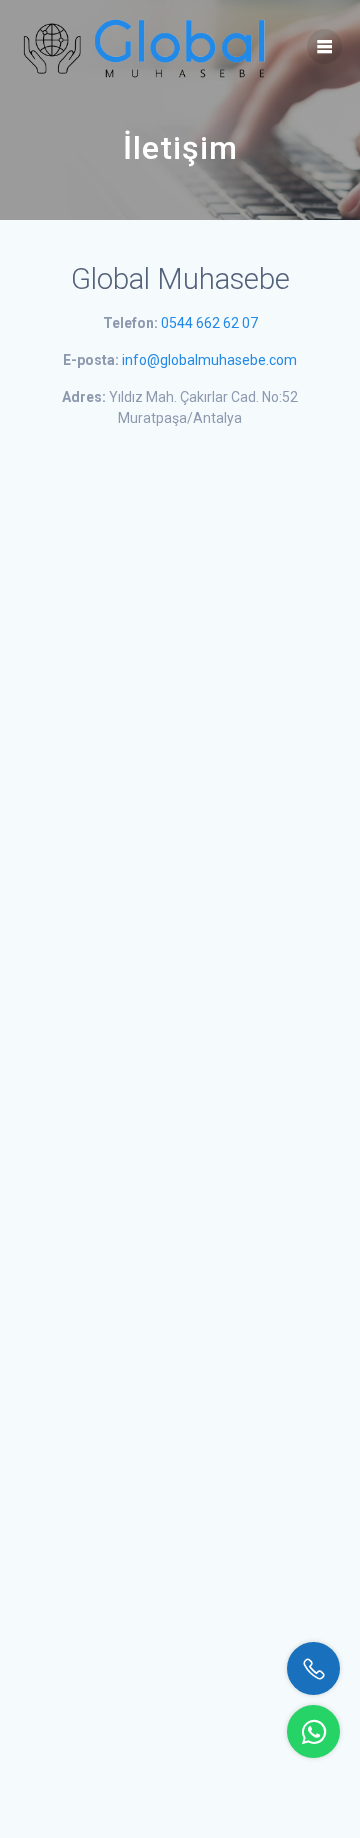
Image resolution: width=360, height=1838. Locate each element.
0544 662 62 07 (209, 323)
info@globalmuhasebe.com (209, 360)
